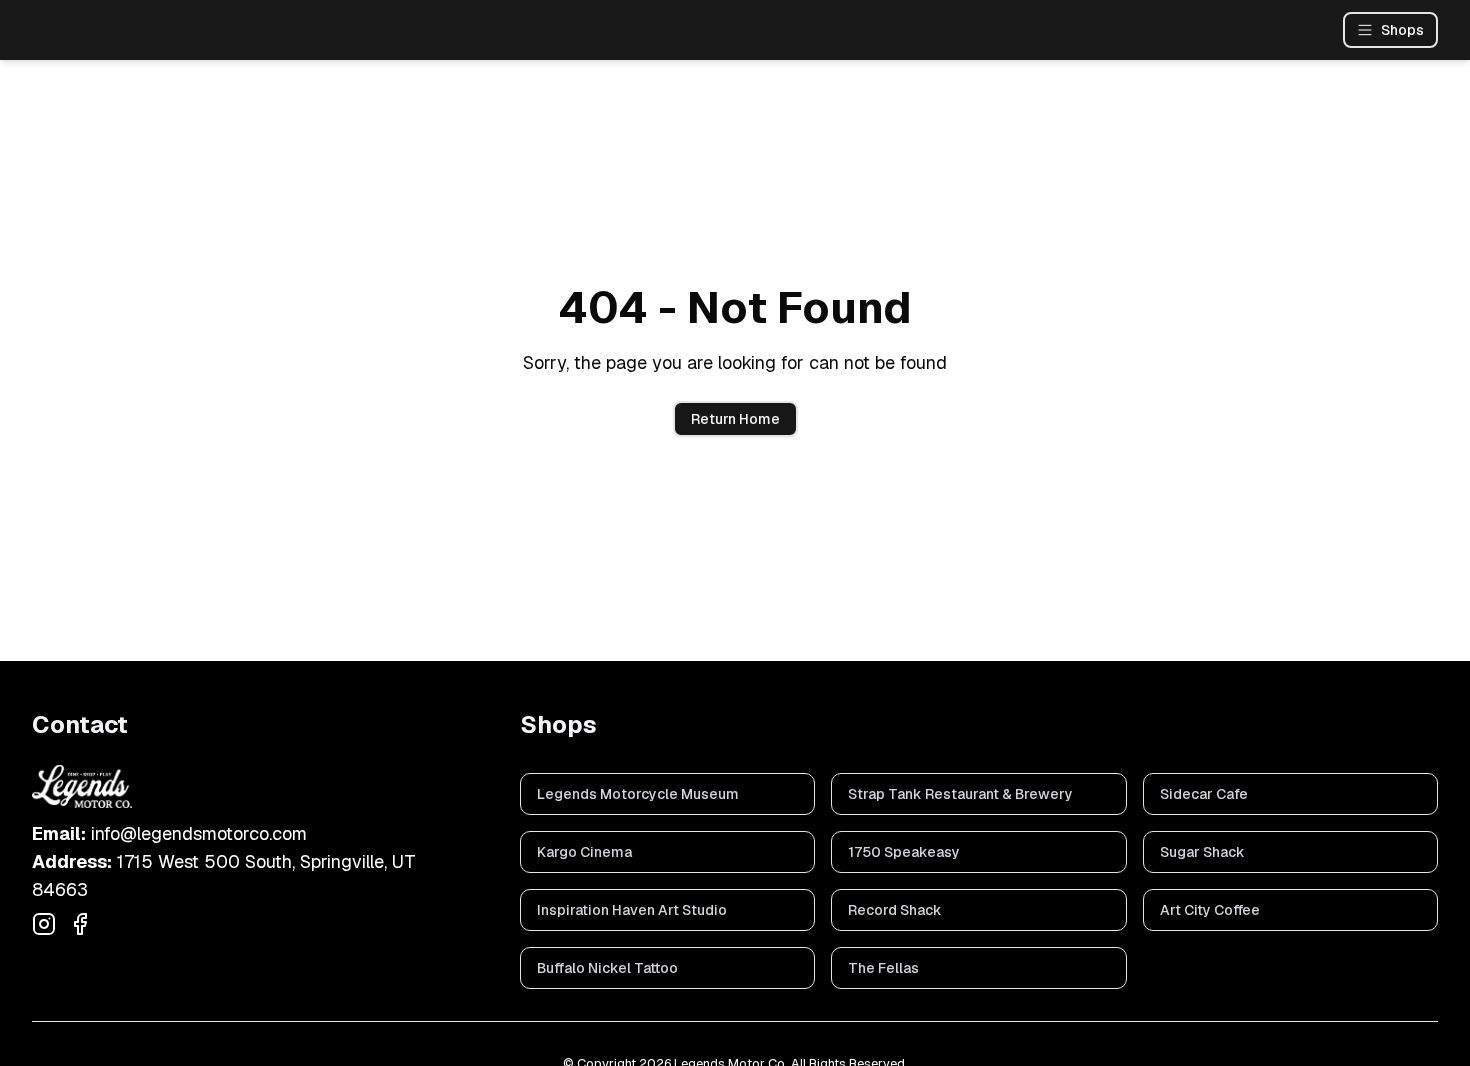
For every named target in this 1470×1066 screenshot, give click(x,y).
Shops (1402, 30)
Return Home (735, 419)
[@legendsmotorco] (44, 924)
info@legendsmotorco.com (199, 833)
